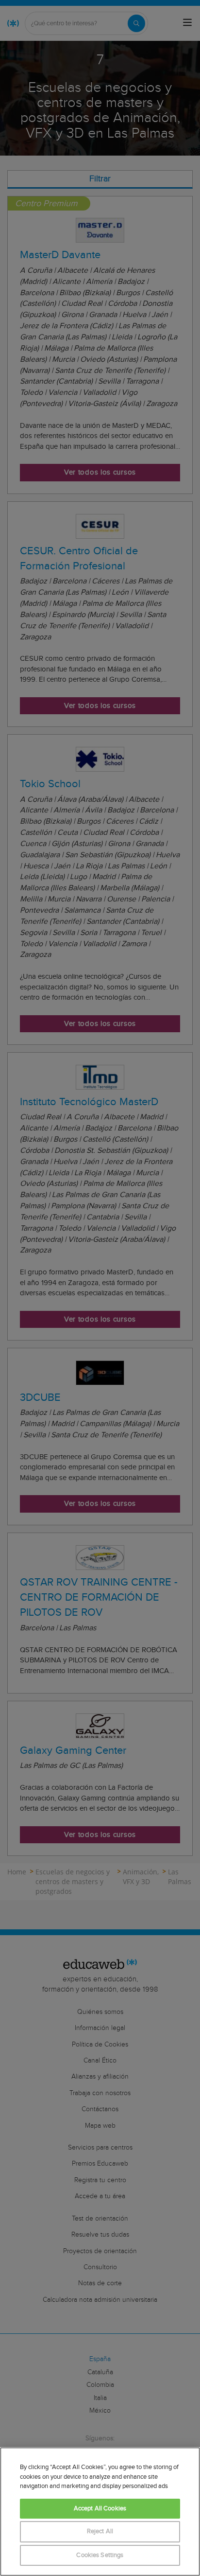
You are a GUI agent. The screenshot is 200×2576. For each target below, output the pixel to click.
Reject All (100, 2532)
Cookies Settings (100, 2555)
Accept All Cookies (100, 2509)
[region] (100, 2512)
